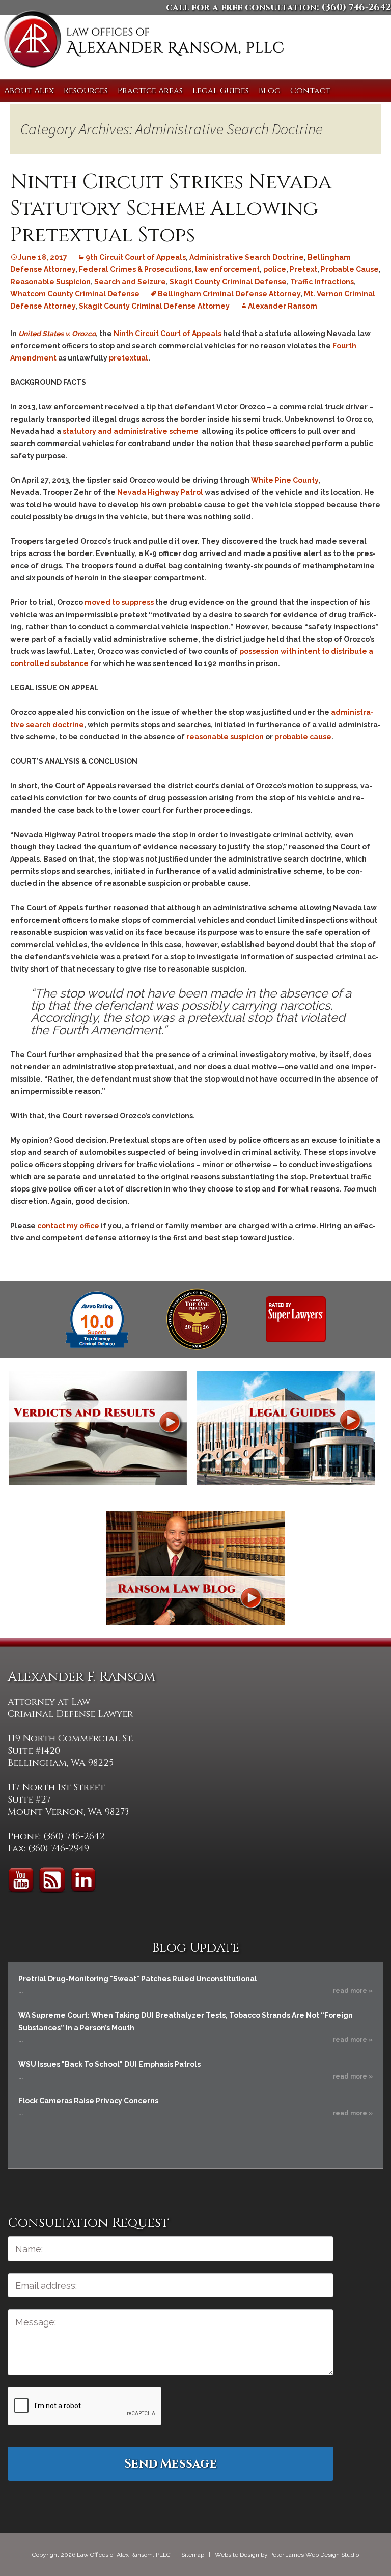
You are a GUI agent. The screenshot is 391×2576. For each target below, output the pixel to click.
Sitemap (193, 2555)
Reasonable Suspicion (50, 282)
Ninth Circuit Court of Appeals (167, 334)
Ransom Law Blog (195, 1568)
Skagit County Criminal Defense (228, 282)
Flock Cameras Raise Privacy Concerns (88, 2101)
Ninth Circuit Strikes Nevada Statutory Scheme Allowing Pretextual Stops (171, 209)
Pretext (303, 269)
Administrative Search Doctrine (247, 257)
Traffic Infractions (322, 282)
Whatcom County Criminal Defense (75, 294)
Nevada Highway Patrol (160, 492)
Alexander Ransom (283, 306)
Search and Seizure (130, 282)
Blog (270, 91)
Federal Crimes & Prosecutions (135, 269)
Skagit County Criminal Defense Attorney (154, 306)
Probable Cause (350, 269)
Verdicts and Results (98, 1428)
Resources (86, 91)
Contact (310, 91)
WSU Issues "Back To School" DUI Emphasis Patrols (109, 2064)
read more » (353, 1991)
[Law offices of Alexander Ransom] (144, 41)
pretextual (129, 358)
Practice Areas (150, 91)
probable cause (303, 737)
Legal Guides (221, 91)
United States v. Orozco (57, 334)
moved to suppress (119, 602)
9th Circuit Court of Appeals (136, 257)
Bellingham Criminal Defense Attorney (229, 294)
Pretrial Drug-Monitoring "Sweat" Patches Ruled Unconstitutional (138, 1979)
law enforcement (227, 269)
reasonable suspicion (225, 737)
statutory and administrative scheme (131, 431)
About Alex (29, 91)
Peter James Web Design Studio (314, 2555)
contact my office (68, 1226)
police (275, 269)
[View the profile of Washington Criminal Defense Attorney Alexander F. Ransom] (296, 1319)
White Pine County (285, 480)
